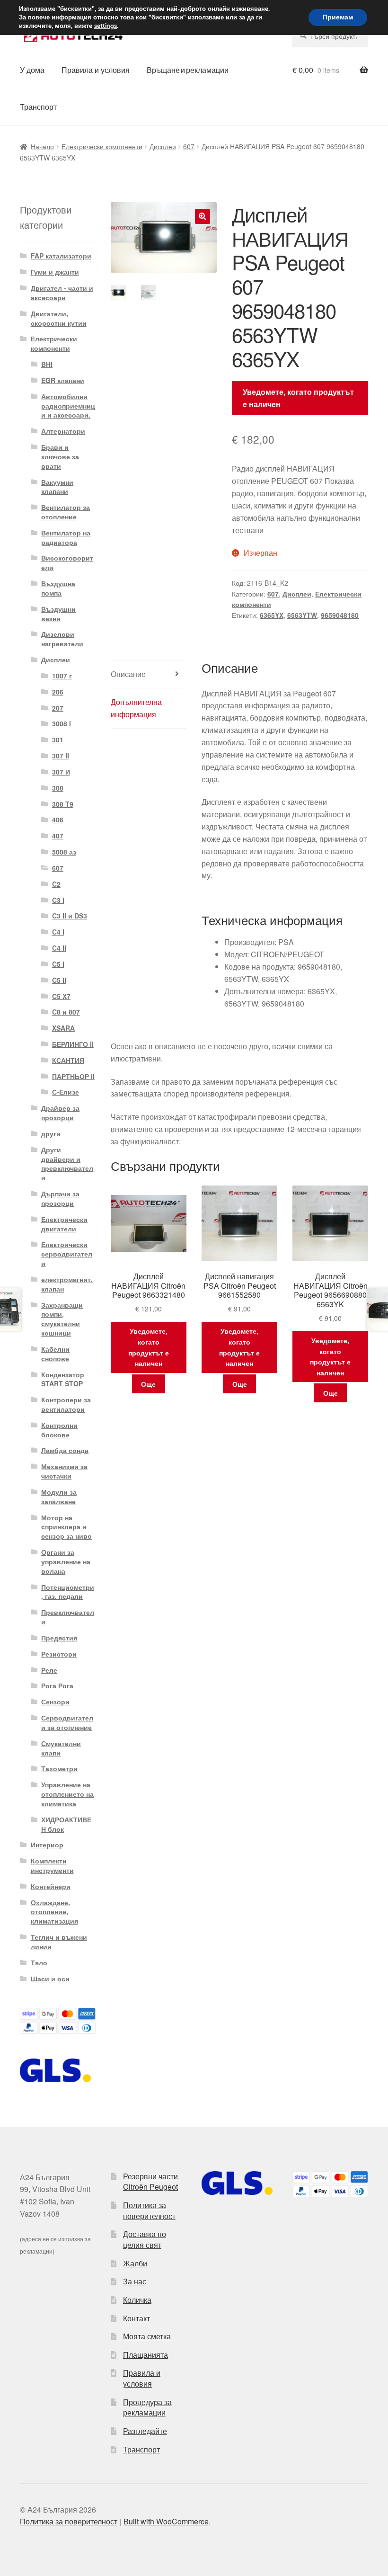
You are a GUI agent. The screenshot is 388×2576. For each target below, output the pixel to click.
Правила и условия (96, 70)
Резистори (59, 1654)
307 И (61, 772)
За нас (135, 2281)
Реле (49, 1670)
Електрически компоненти (102, 146)
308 (58, 788)
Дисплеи (163, 146)
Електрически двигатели (64, 1224)
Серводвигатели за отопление (67, 1722)
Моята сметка (147, 2336)
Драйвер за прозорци (60, 1113)
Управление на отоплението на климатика (67, 1794)
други (51, 1133)
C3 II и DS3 (70, 916)
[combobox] (330, 36)
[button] (203, 216)
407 (58, 836)
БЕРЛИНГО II (73, 1044)
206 (58, 692)
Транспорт (38, 107)
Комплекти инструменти (52, 1865)
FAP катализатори (61, 256)
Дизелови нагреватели (62, 639)
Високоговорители (67, 562)
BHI (47, 364)
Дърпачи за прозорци (60, 1198)
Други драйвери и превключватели (67, 1163)
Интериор (47, 1845)
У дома (32, 70)
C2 (56, 884)
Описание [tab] (128, 674)
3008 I (62, 723)
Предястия (59, 1638)
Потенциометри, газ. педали (68, 1592)
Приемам (338, 17)
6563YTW (302, 615)
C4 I (58, 932)
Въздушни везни (58, 614)
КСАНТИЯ (68, 1060)
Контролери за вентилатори (66, 1404)
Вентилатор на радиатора (66, 537)
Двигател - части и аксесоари (62, 293)
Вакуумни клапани (57, 487)
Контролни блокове (59, 1430)
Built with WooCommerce (166, 2521)
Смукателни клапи (61, 1748)
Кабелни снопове (55, 1354)
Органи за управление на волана (66, 1561)
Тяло (39, 1962)
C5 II (59, 980)
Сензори (55, 1702)
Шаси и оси (50, 1979)
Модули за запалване (59, 1497)
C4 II (59, 948)
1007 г (62, 676)
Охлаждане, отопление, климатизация (54, 1912)
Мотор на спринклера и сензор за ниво (66, 1527)
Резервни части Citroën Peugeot (150, 2182)
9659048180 (340, 615)
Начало (42, 146)
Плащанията (145, 2355)
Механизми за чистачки (64, 1471)
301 (58, 740)
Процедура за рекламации (147, 2407)
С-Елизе (66, 1092)
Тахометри (59, 1768)
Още (148, 1384)
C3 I (58, 900)
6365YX (272, 615)
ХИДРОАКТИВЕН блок (66, 1824)
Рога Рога (57, 1685)
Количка (137, 2300)
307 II (61, 756)
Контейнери (51, 1886)
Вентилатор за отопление (66, 512)
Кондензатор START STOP (63, 1379)
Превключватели (68, 1617)
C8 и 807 (66, 1012)
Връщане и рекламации (188, 70)
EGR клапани (63, 380)
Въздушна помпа (58, 588)
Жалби (135, 2263)
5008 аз (64, 852)
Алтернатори (63, 431)
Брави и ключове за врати (60, 456)
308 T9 (63, 804)
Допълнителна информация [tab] (136, 708)
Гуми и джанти (55, 272)
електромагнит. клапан (67, 1284)
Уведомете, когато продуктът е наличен (298, 398)
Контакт (137, 2318)
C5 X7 (61, 996)
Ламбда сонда (65, 1450)
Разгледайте (145, 2431)
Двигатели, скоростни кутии (59, 318)
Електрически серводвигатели (67, 1254)
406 (58, 820)
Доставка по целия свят (145, 2239)
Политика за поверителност (149, 2211)
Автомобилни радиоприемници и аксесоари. (68, 406)
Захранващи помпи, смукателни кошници (62, 1319)
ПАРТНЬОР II (73, 1076)
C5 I (58, 964)
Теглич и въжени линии (59, 1942)
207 (58, 708)
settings (106, 26)
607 (189, 146)
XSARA (63, 1028)
